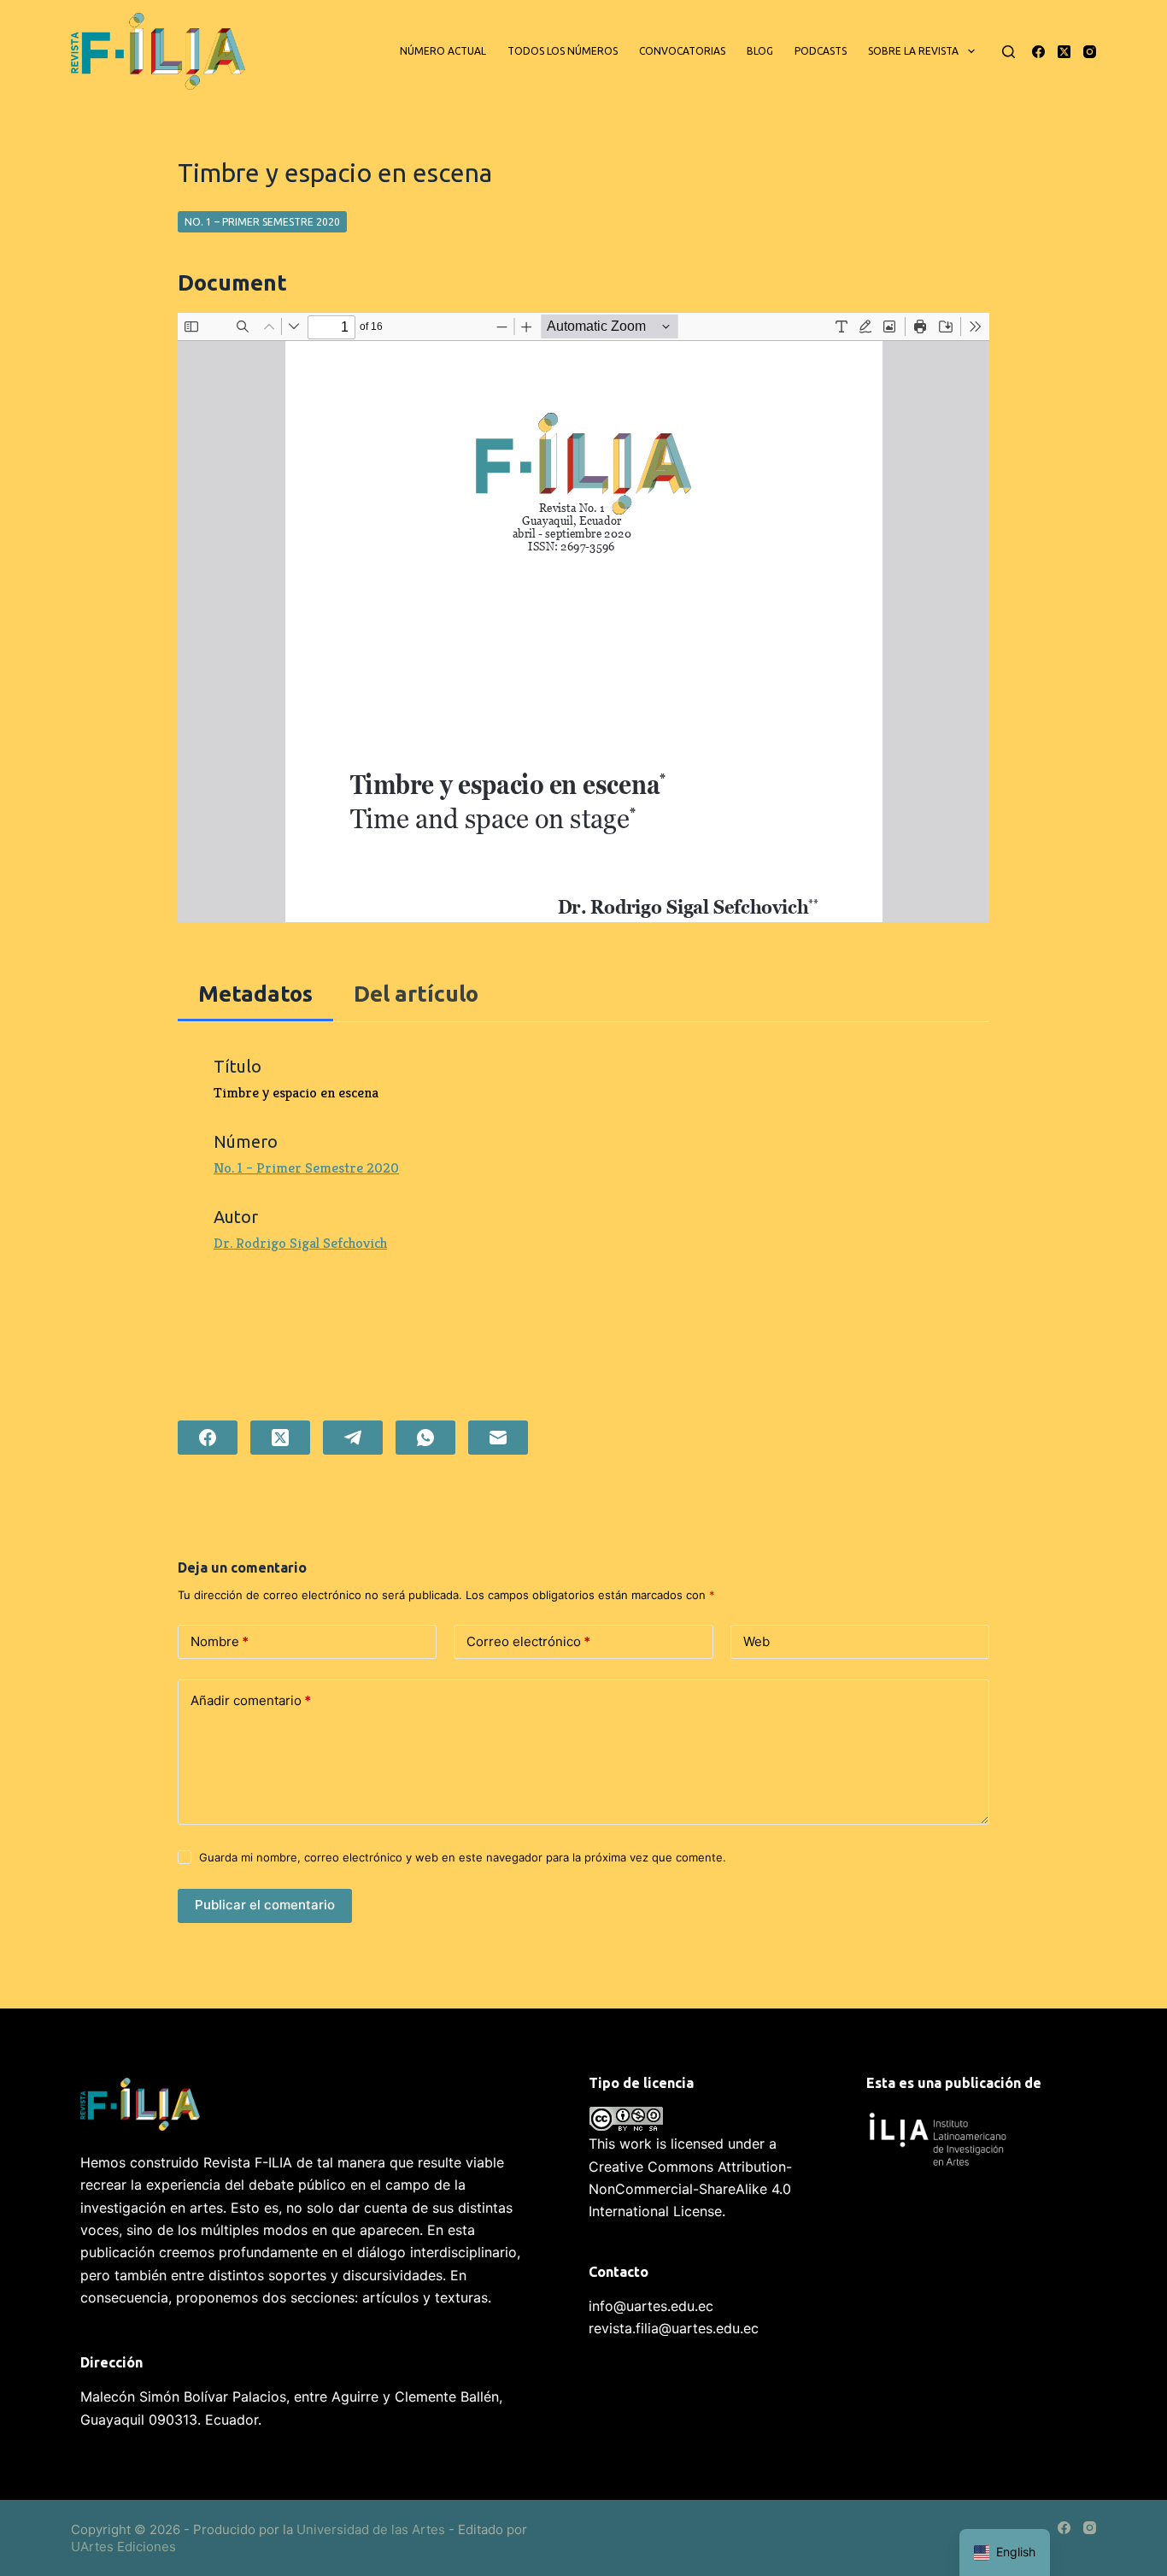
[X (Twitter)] (1064, 52)
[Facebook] (1038, 52)
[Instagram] (1090, 52)
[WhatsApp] (425, 1438)
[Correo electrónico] (498, 1438)
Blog (760, 51)
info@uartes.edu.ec (651, 2306)
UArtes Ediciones (123, 2547)
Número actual (443, 51)
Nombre (220, 1641)
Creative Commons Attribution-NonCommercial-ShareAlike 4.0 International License (690, 2189)
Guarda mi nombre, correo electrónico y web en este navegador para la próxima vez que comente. (463, 1857)
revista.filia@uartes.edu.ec (674, 2328)
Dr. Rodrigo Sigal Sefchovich (300, 1243)
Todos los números (563, 51)
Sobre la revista (913, 51)
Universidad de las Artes (371, 2529)
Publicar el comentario (265, 1905)
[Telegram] (353, 1438)
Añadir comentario (251, 1700)
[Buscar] (1009, 52)
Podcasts (821, 51)
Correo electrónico (528, 1641)
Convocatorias (682, 51)
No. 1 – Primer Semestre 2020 (262, 222)
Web (756, 1641)
